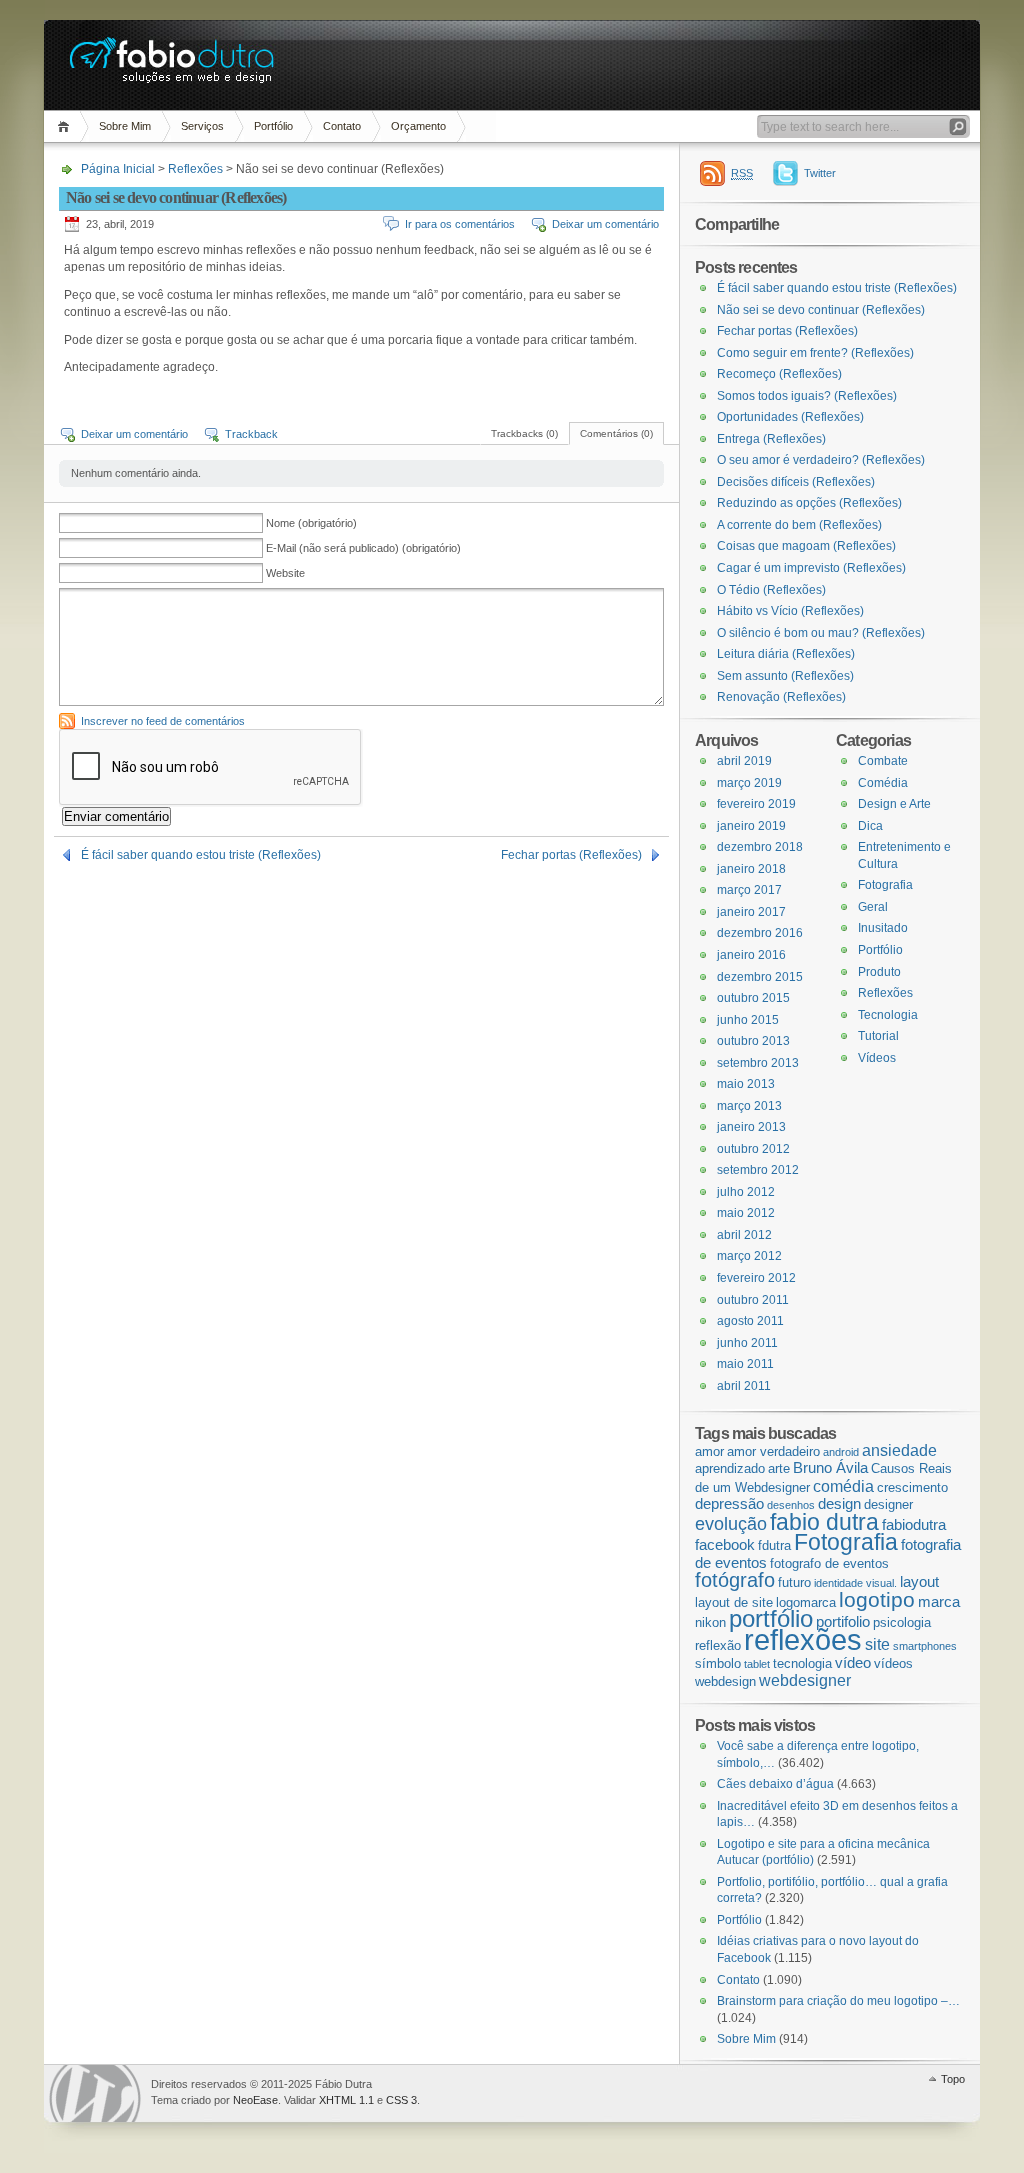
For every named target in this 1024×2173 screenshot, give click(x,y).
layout (919, 1582)
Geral (873, 907)
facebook (725, 1545)
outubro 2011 (753, 1300)
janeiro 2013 (751, 1127)
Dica (870, 826)
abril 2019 (744, 761)
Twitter (820, 173)
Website (285, 573)
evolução (731, 1524)
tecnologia (802, 1663)
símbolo (718, 1663)
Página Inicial (66, 126)
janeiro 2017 (751, 912)
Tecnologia (888, 1015)
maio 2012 (746, 1213)
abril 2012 (744, 1235)
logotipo (877, 1600)
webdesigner (805, 1680)
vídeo (853, 1663)
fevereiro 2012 (756, 1278)
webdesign (725, 1681)
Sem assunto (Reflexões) (785, 676)
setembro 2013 (758, 1063)
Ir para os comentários (460, 224)
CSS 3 (401, 2100)
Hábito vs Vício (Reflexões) (790, 611)
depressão (729, 1504)
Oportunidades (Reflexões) (790, 417)
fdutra (774, 1545)
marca (939, 1602)
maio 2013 (746, 1084)
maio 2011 (745, 1364)
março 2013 (749, 1106)
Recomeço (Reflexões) (779, 374)
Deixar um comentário (605, 224)
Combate (883, 761)
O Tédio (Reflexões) (771, 590)
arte (779, 1468)
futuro (794, 1582)
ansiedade (899, 1450)
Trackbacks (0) (524, 433)
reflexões (803, 1639)
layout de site (734, 1602)
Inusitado (883, 928)
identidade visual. (855, 1583)
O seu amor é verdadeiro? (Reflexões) (821, 460)
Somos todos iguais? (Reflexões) (807, 396)
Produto (879, 972)
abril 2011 (744, 1386)
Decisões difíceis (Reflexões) (796, 482)
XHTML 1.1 (346, 2100)
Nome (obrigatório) (311, 523)
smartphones (925, 1646)
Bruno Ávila (830, 1468)
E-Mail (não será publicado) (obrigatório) (363, 548)
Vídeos (877, 1058)
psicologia (902, 1622)
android (841, 1452)
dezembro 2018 (760, 847)
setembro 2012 (758, 1170)
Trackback (251, 434)
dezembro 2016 (760, 933)
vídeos (893, 1663)
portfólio (771, 1618)
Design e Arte (894, 804)
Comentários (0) (616, 433)
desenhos (791, 1505)
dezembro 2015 (760, 977)
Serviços (202, 126)
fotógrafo (735, 1580)
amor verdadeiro (773, 1451)
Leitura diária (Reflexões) (786, 654)
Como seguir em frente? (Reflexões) (815, 353)
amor (709, 1451)
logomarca (806, 1602)
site (877, 1644)
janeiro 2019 (751, 826)
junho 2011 (747, 1343)
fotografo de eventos (829, 1563)
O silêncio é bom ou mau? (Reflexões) (821, 633)
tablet (757, 1664)
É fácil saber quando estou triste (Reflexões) (201, 855)
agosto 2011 (750, 1321)
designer (888, 1504)
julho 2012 (746, 1192)
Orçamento (418, 126)
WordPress (95, 2093)
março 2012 (749, 1256)
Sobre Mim (125, 126)
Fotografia (885, 885)
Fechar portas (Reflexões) (571, 855)
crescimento (912, 1487)
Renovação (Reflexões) (781, 697)
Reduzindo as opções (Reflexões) (809, 503)
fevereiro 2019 (756, 804)
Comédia (883, 783)
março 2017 (749, 890)
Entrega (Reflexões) (771, 439)
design (839, 1504)
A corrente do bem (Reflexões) (799, 525)
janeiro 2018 (751, 869)
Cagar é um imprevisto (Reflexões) (811, 568)
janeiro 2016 (751, 955)
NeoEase (255, 2100)
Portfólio (273, 126)
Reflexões (195, 169)
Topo (953, 2079)
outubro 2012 (753, 1149)
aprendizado (730, 1468)
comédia (843, 1486)
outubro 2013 (753, 1041)
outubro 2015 (753, 998)
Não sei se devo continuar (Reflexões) (821, 310)
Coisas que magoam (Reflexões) (806, 546)
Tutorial (878, 1036)
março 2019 (749, 783)
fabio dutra (824, 1522)
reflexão (718, 1645)
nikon (710, 1622)
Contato (342, 126)
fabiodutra (914, 1525)
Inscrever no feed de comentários (163, 721)
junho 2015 (748, 1020)
